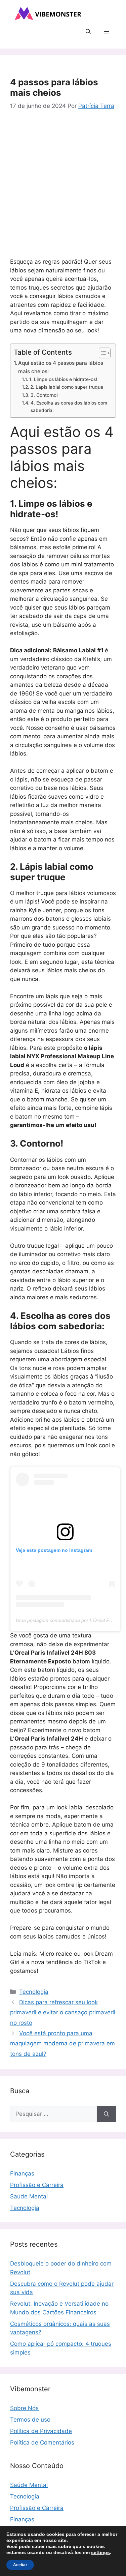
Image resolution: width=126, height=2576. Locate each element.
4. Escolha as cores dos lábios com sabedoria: (69, 407)
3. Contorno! (44, 395)
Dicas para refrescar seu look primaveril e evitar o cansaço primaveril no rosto (63, 2012)
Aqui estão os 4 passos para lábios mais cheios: (61, 367)
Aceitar (20, 2565)
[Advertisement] (63, 186)
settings (100, 2552)
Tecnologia (34, 1992)
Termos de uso (30, 2420)
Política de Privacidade (41, 2431)
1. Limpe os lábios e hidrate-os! (63, 379)
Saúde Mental (29, 2196)
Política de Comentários (42, 2442)
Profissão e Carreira (37, 2185)
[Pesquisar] (106, 2114)
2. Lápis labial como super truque (67, 387)
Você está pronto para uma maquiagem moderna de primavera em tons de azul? (62, 2044)
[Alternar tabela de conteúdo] (101, 353)
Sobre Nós (24, 2408)
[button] (88, 32)
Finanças (22, 2173)
